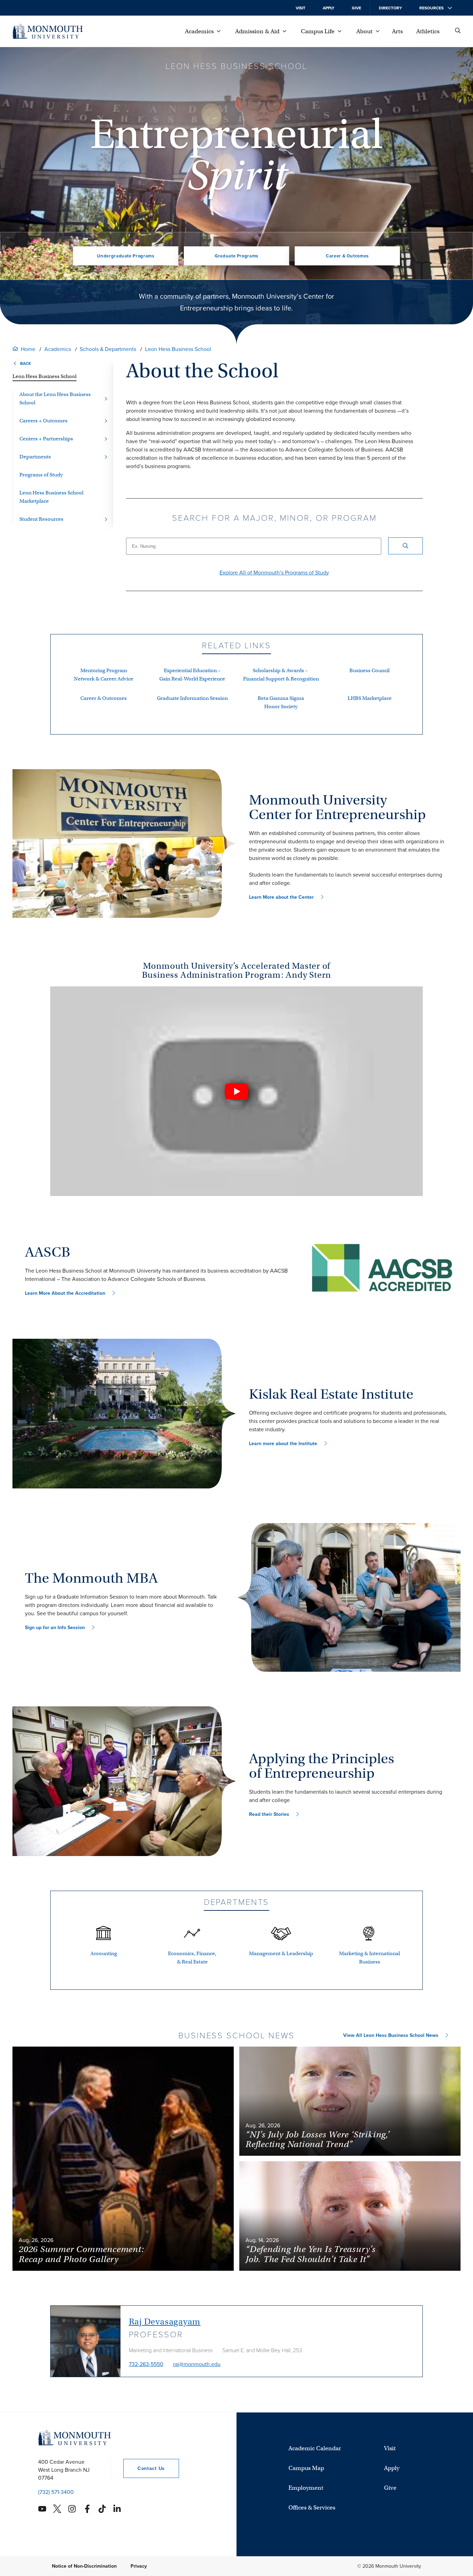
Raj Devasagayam (165, 2322)
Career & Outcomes (347, 256)
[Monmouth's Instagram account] (72, 2509)
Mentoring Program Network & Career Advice (104, 675)
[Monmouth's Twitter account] (57, 2509)
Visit (301, 8)
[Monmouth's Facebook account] (87, 2509)
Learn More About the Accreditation (65, 1293)
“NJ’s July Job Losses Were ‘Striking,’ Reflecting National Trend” (318, 2139)
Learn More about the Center (281, 897)
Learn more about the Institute (283, 1444)
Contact (144, 2468)
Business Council (369, 670)
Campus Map (306, 2468)
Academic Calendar (315, 2448)
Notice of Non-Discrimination (84, 2566)
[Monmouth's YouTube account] (42, 2509)
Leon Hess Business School (178, 349)
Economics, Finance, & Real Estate (192, 1958)
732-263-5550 (146, 2364)
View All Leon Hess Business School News (391, 2035)
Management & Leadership (281, 1953)
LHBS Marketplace (370, 698)
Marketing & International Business (369, 1958)
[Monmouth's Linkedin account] (117, 2509)
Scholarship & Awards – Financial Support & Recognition (281, 675)
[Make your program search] (405, 546)
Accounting (104, 1953)
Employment (306, 2488)
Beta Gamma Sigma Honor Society (281, 702)
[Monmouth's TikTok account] (102, 2509)
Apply (329, 8)
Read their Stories (269, 1814)
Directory (390, 8)
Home (28, 349)
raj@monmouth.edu (197, 2364)
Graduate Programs (237, 256)
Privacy (139, 2566)
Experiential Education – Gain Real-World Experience (192, 675)
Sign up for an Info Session (55, 1628)
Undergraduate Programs (126, 256)
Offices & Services (312, 2508)
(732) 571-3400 (56, 2492)
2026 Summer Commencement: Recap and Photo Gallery (82, 2254)
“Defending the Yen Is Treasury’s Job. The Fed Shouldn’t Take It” (311, 2254)
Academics (58, 349)
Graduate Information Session (192, 698)
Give (356, 8)
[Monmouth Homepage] (48, 31)
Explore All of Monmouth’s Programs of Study (274, 573)
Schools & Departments (108, 349)
